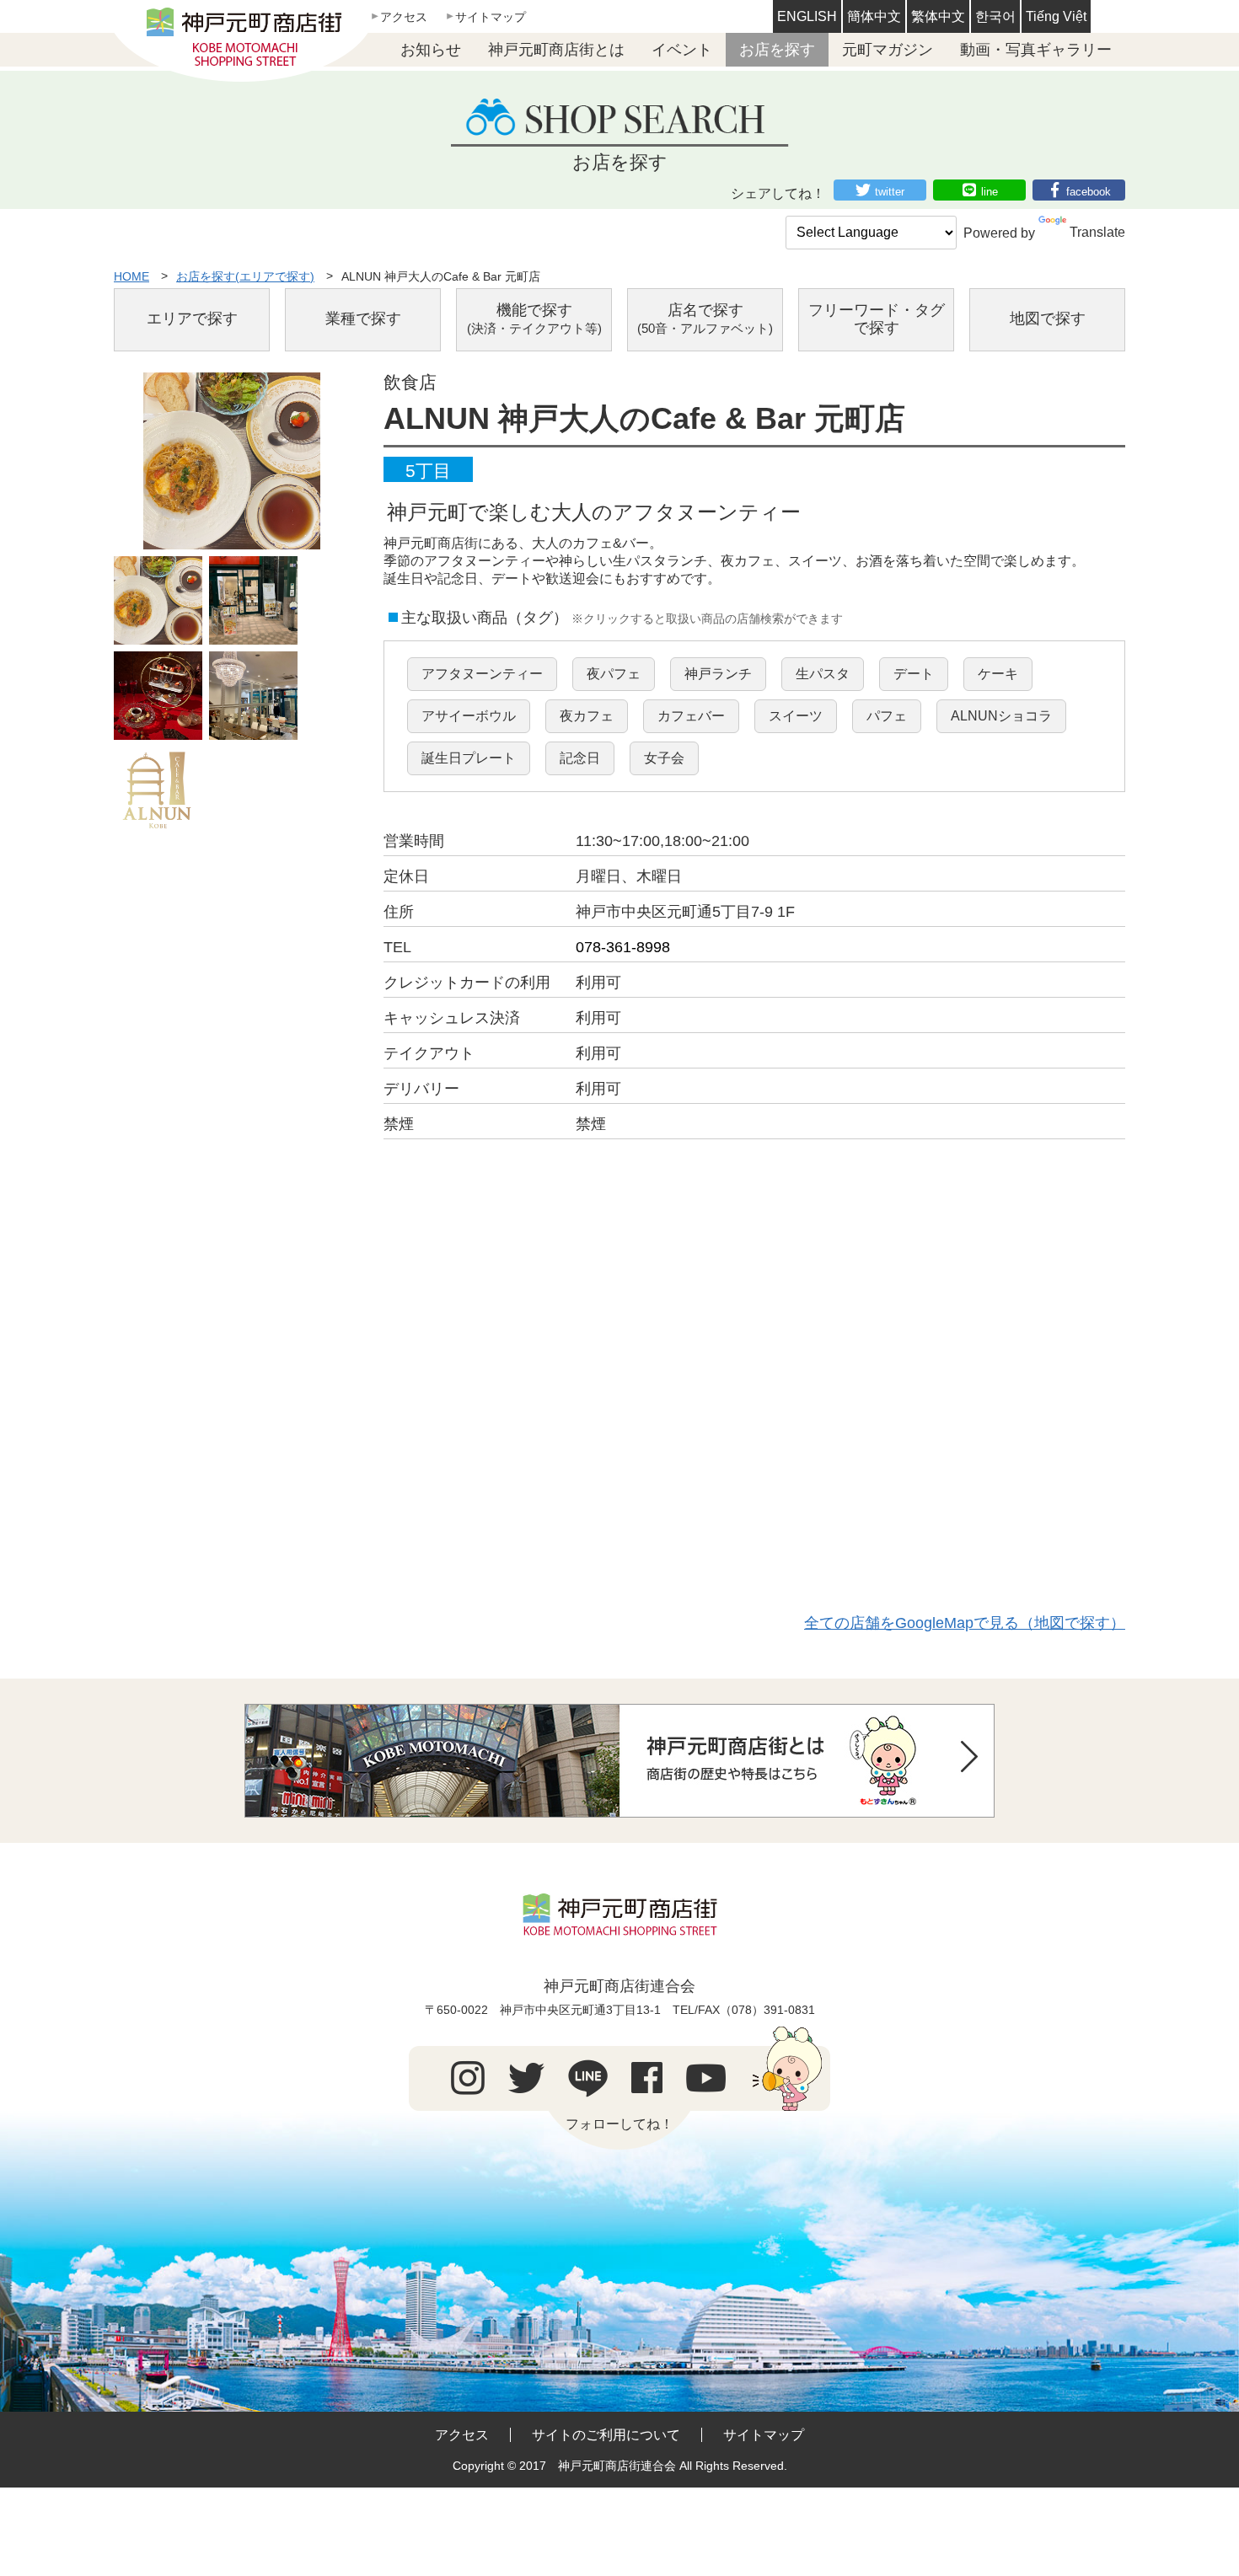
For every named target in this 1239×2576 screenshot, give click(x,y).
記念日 (580, 758)
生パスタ (823, 674)
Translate (1097, 232)
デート (914, 674)
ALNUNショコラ (1001, 716)
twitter (890, 192)
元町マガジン (888, 50)
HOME (131, 276)
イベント (682, 50)
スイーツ (796, 716)
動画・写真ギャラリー (1036, 50)
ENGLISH (807, 16)
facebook (1089, 192)
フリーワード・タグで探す (877, 319)
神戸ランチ (718, 674)
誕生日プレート (469, 758)
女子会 (664, 758)
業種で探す (363, 319)
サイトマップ (491, 17)
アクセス (404, 17)
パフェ (887, 716)
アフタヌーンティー (482, 674)
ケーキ (998, 674)
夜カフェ (587, 716)
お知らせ (431, 50)
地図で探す (1048, 319)
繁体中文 (938, 16)
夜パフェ (614, 674)
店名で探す (705, 319)
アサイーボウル (469, 716)
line (990, 192)
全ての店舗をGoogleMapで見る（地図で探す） (965, 1623)
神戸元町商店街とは (556, 50)
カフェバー (691, 716)
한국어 (995, 16)
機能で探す (534, 319)
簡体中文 (874, 16)
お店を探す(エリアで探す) (245, 276)
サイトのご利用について (606, 2435)
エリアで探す (192, 319)
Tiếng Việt (1056, 16)
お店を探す (777, 50)
